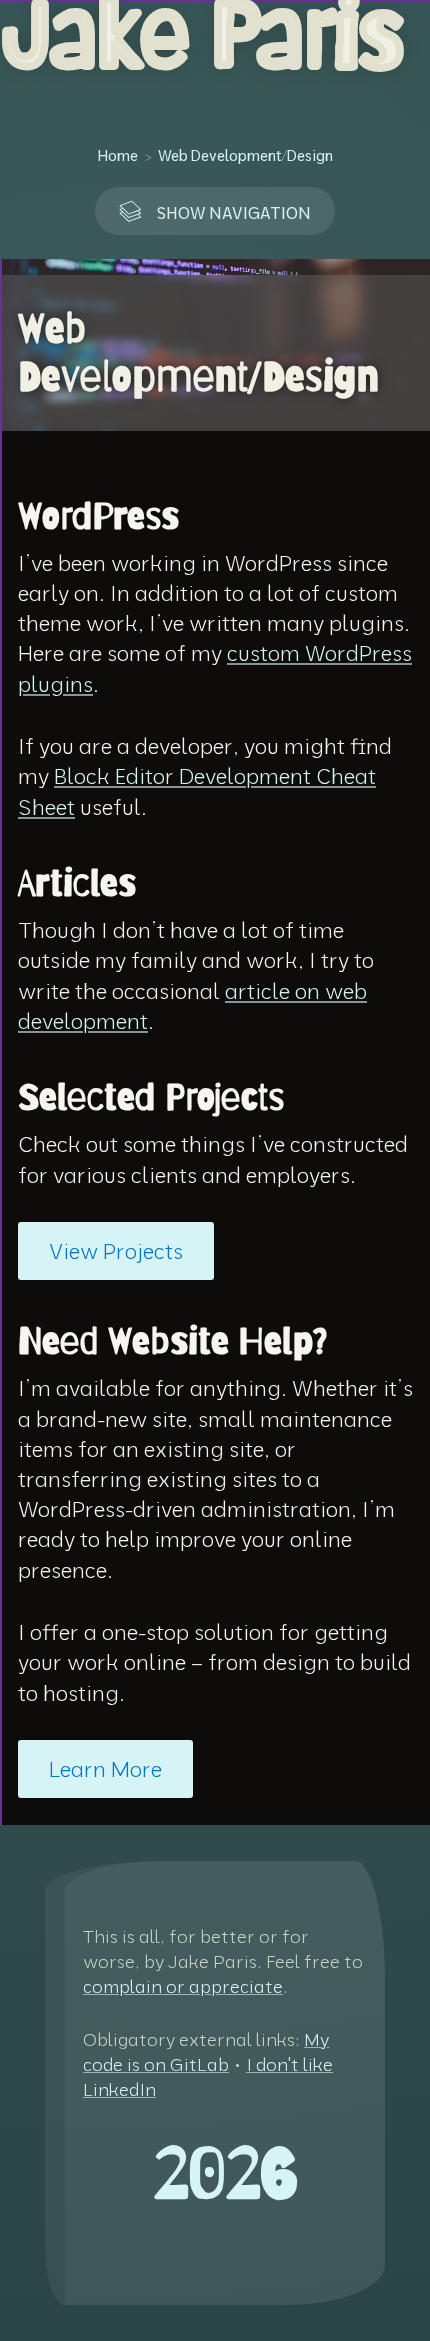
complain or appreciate (183, 1986)
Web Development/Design (245, 156)
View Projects (116, 1250)
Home (118, 156)
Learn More (105, 1768)
